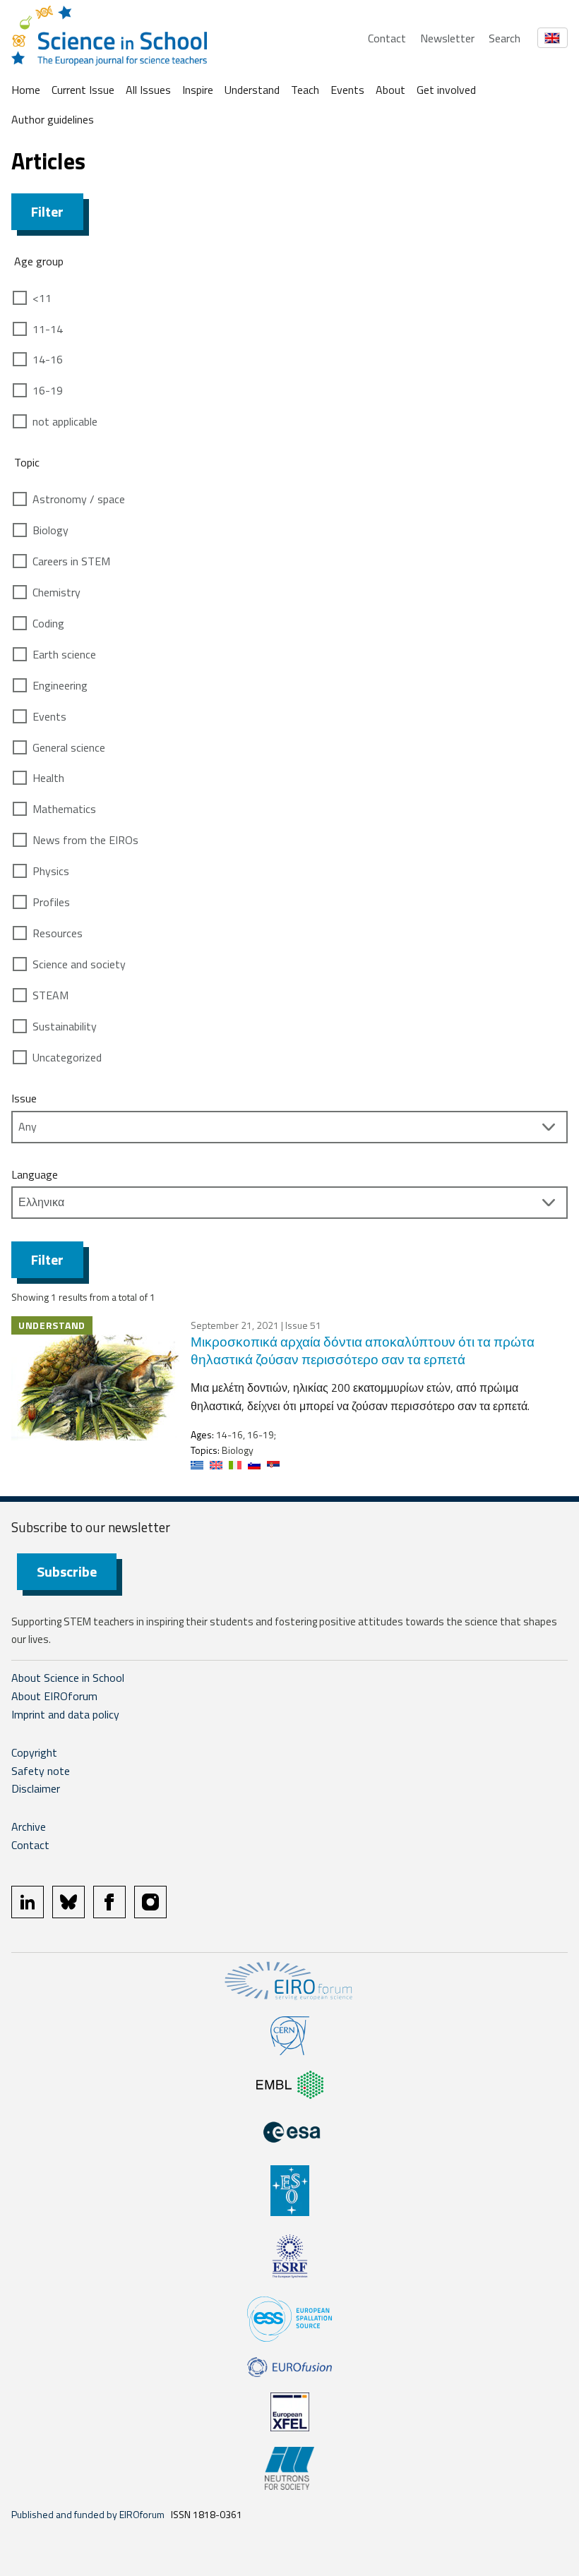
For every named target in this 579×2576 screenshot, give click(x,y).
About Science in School (68, 1678)
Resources (58, 933)
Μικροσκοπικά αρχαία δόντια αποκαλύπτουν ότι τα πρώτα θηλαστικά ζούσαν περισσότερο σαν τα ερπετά (363, 1350)
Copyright (34, 1752)
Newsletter (447, 38)
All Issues (148, 90)
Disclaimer (36, 1788)
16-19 (48, 390)
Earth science (64, 654)
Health (48, 778)
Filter (47, 211)
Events (347, 90)
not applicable (65, 421)
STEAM (50, 995)
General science (69, 747)
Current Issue (83, 90)
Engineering (60, 685)
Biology (50, 530)
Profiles (51, 902)
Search (505, 38)
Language (35, 1174)
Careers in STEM (71, 561)
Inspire (198, 90)
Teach (305, 90)
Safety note (41, 1771)
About (390, 90)
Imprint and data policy (65, 1714)
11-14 (48, 329)
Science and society (79, 964)
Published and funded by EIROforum (88, 2514)
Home (26, 90)
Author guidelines (53, 119)
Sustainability (65, 1026)
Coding (48, 623)
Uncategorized (67, 1057)
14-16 (48, 359)
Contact (387, 38)
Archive (29, 1826)
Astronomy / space (79, 499)
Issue (24, 1098)
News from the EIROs (85, 840)
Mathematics (64, 809)
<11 (42, 298)
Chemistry (56, 592)
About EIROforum (54, 1696)
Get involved (446, 90)
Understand (252, 90)
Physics (51, 871)
